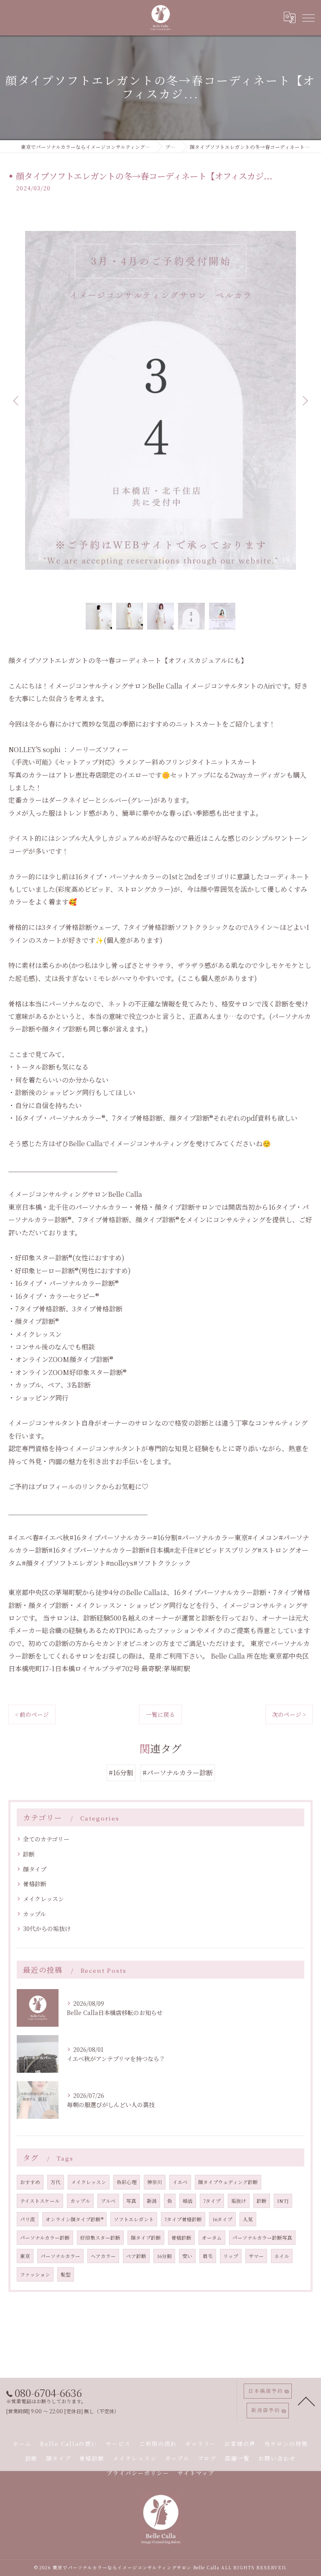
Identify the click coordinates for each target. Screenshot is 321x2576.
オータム (212, 2238)
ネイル (282, 2256)
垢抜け (239, 2201)
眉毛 (208, 2256)
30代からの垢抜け (47, 1928)
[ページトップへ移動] (306, 2401)
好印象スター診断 (100, 2238)
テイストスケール (40, 2201)
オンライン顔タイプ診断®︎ (74, 2219)
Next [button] (304, 400)
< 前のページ (32, 1714)
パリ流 (28, 2219)
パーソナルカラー (60, 2256)
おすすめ (30, 2182)
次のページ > (289, 1714)
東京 (25, 2256)
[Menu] (308, 18)
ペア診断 (136, 2256)
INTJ (283, 2201)
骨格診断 (35, 1884)
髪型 (66, 2274)
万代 (56, 2182)
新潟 (152, 2201)
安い (187, 2256)
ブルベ (108, 2201)
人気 (248, 2219)
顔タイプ (35, 1869)
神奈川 (155, 2182)
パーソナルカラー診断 (45, 2238)
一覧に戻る (160, 1714)
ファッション (35, 2274)
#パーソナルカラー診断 (178, 1773)
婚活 (188, 2201)
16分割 (164, 2256)
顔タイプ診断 (146, 2238)
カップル (34, 1914)
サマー (256, 2256)
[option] (160, 400)
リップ (231, 2256)
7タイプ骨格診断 (183, 2219)
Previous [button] (17, 400)
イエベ (180, 2182)
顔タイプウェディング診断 (228, 2182)
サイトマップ (196, 2473)
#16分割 (121, 1773)
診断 (29, 1854)
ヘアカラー (103, 2256)
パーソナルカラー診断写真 (262, 2238)
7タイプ (212, 2201)
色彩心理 (127, 2182)
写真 (131, 2201)
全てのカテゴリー (46, 1839)
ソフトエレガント (134, 2219)
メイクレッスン (43, 1899)
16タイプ (222, 2219)
